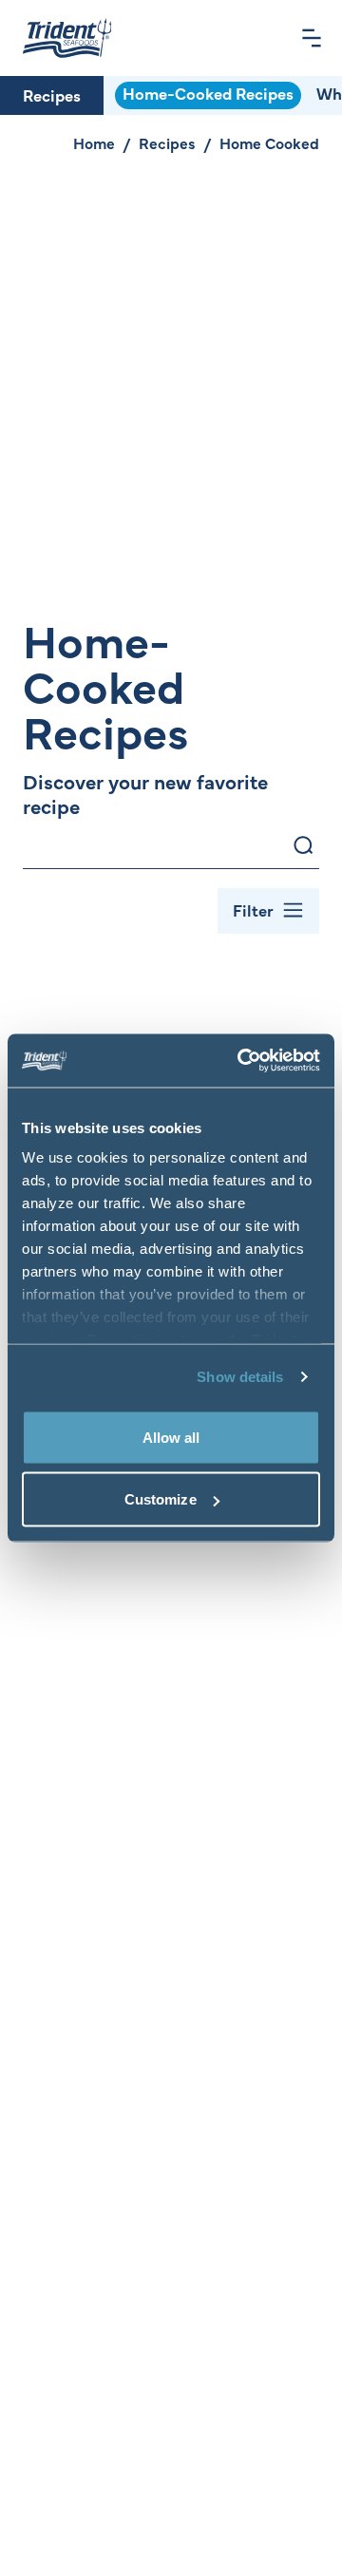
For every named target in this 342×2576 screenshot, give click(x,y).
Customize (161, 1499)
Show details (240, 1377)
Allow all (171, 1437)
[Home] (67, 38)
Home (94, 142)
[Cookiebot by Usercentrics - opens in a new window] (241, 1061)
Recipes (52, 95)
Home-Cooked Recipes (208, 93)
